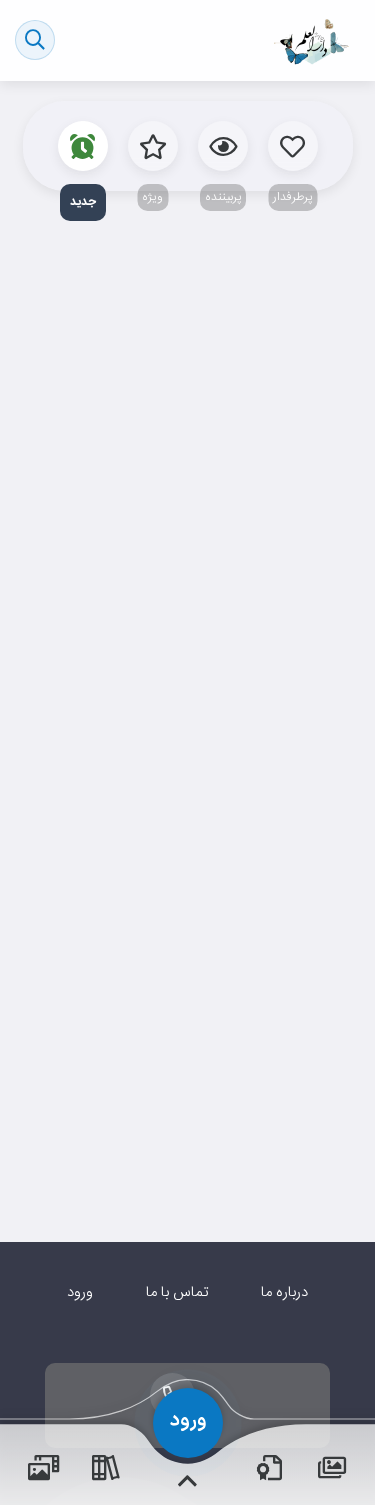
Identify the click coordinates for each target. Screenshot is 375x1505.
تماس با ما (177, 1292)
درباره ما (284, 1292)
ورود (80, 1292)
